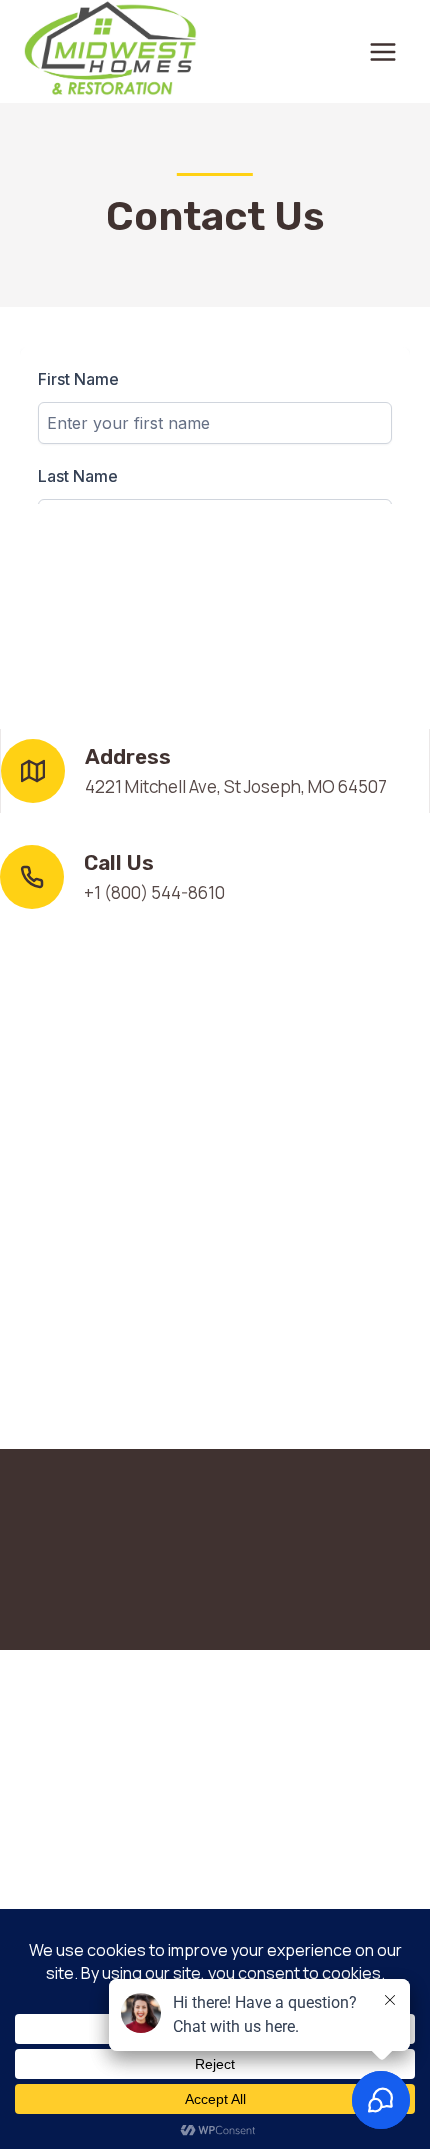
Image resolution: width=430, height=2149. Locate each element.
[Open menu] (382, 51)
